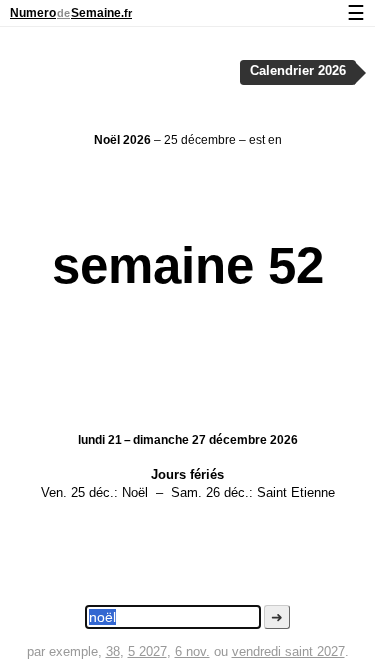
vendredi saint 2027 (288, 651)
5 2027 (147, 651)
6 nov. (192, 651)
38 (113, 651)
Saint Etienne (296, 492)
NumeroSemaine (71, 13)
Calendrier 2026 (298, 71)
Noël (135, 492)
